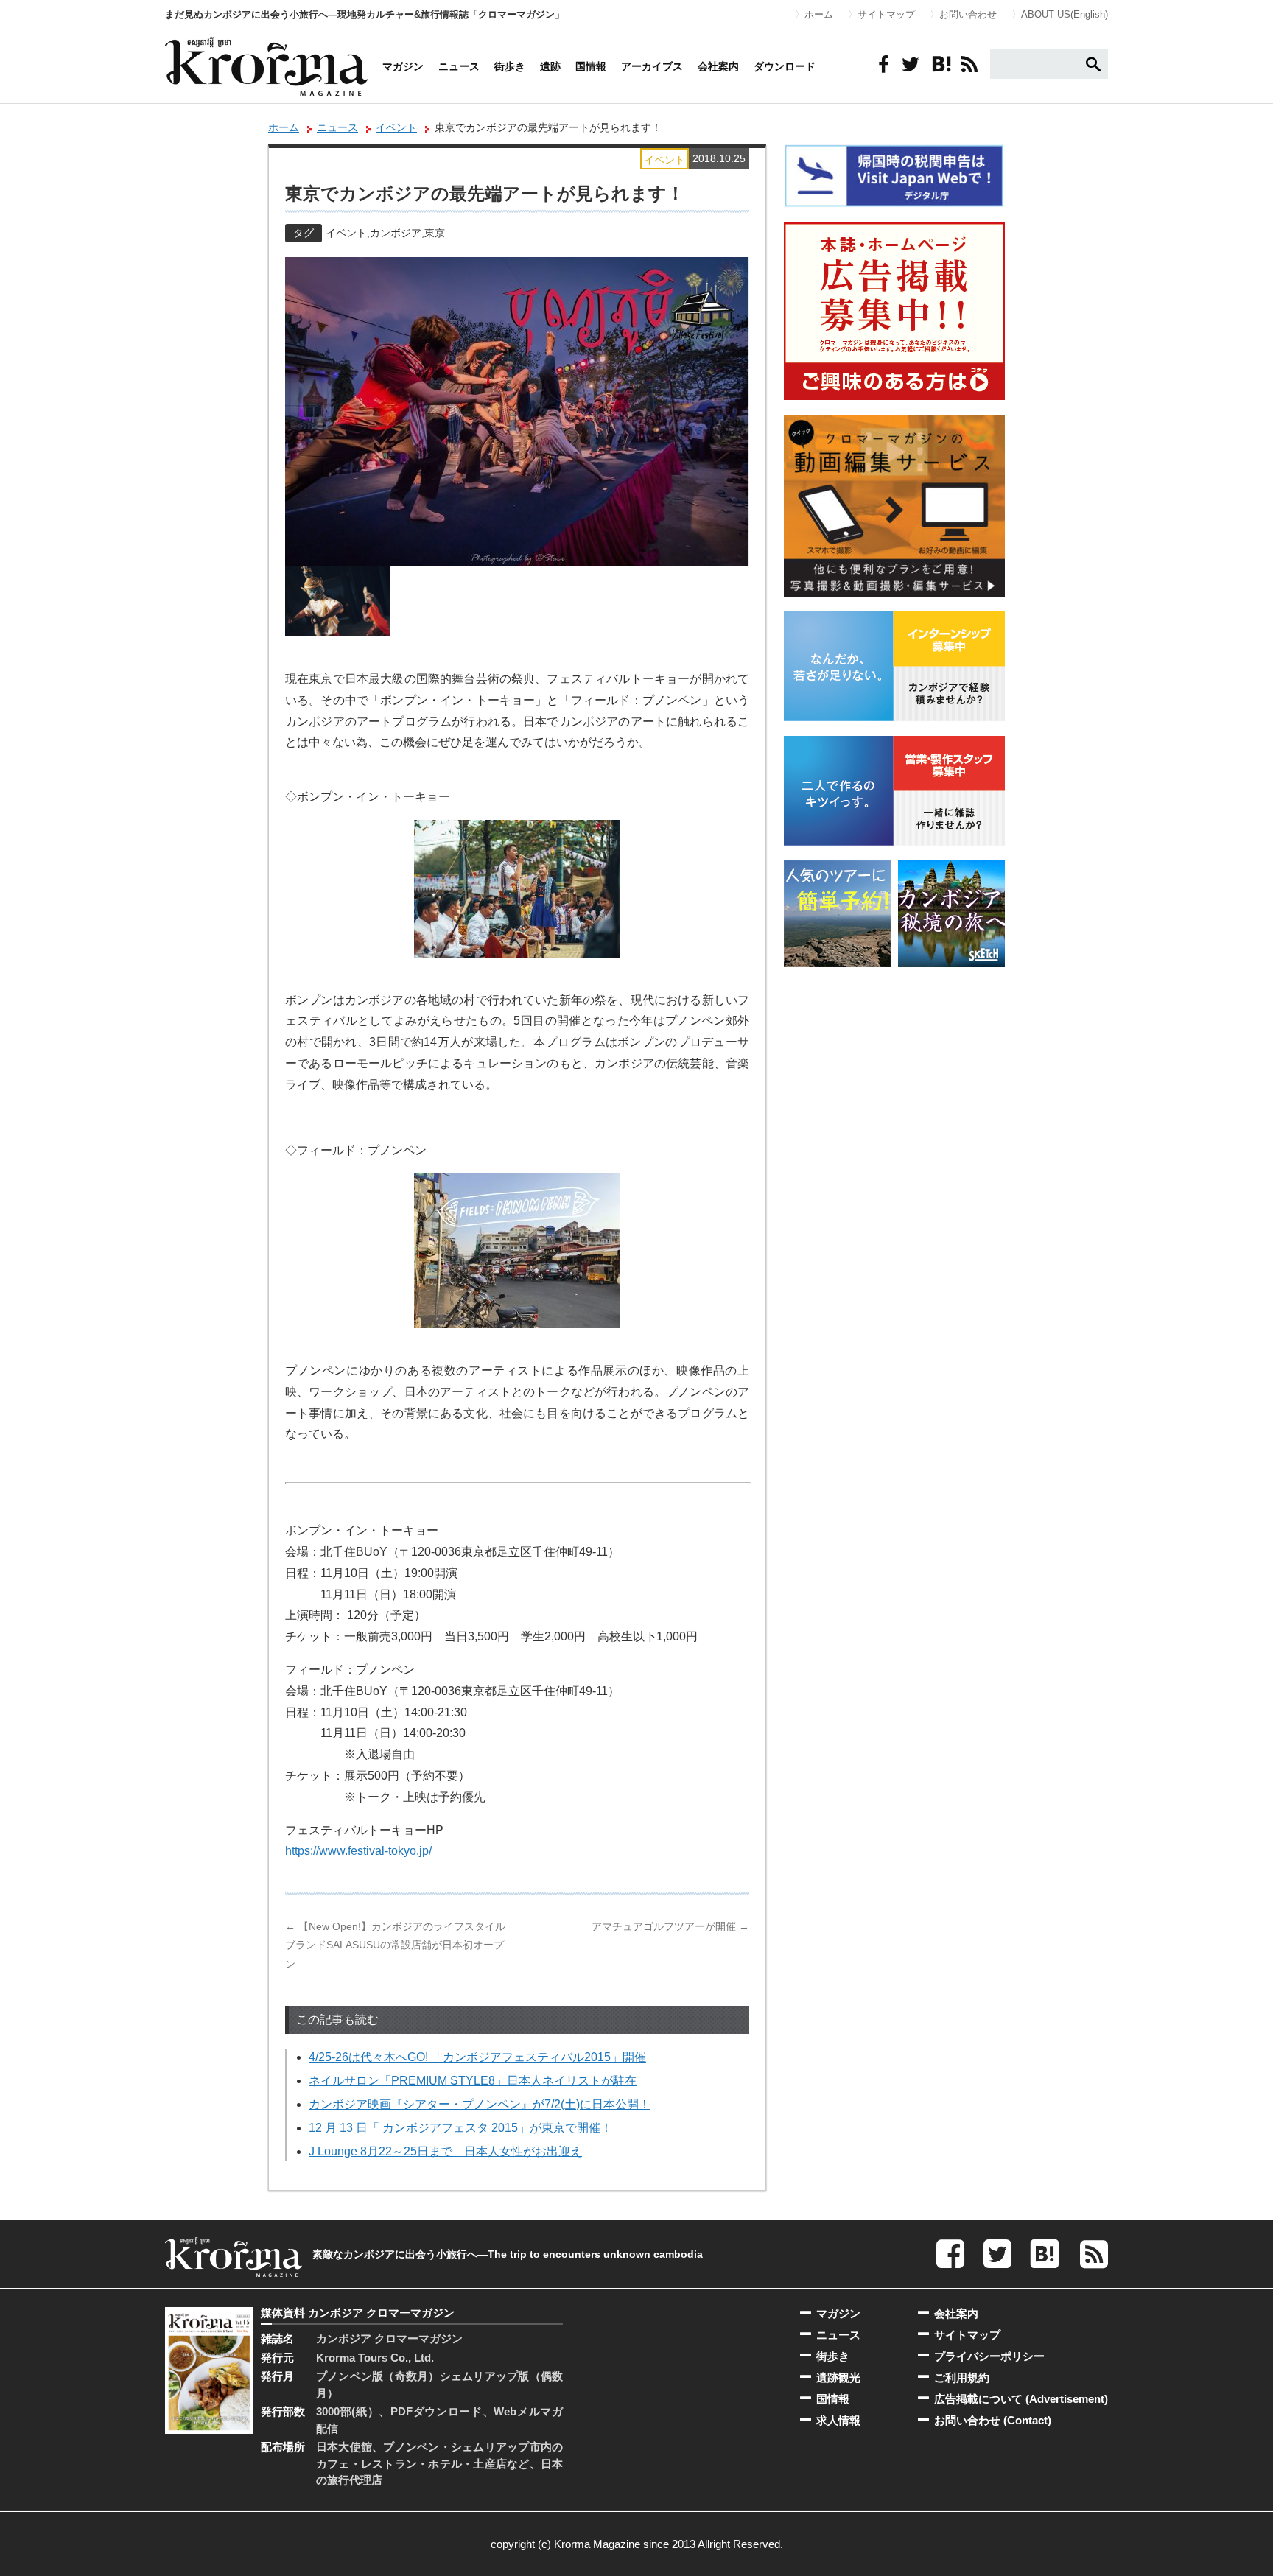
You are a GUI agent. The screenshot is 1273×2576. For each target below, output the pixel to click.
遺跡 (550, 66)
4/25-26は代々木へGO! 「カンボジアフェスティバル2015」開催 (477, 2057)
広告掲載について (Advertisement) (1021, 2399)
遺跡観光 (838, 2377)
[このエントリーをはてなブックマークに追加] (940, 64)
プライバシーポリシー (989, 2356)
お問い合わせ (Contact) (993, 2420)
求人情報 (838, 2420)
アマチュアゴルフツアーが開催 (670, 1926)
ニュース (459, 66)
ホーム (819, 14)
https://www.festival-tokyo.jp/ (358, 1851)
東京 (435, 233)
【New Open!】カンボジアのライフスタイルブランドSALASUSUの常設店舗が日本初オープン (395, 1945)
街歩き (510, 66)
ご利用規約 (962, 2377)
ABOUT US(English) (1065, 14)
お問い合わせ (968, 14)
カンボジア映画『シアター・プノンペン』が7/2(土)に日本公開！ (480, 2104)
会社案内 (718, 66)
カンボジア (396, 233)
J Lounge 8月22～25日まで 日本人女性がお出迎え (445, 2151)
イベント (396, 127)
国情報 (591, 66)
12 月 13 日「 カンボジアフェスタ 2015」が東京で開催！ (460, 2128)
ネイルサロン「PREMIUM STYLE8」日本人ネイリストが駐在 (473, 2081)
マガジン (403, 66)
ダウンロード (785, 66)
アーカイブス (652, 66)
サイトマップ (886, 14)
